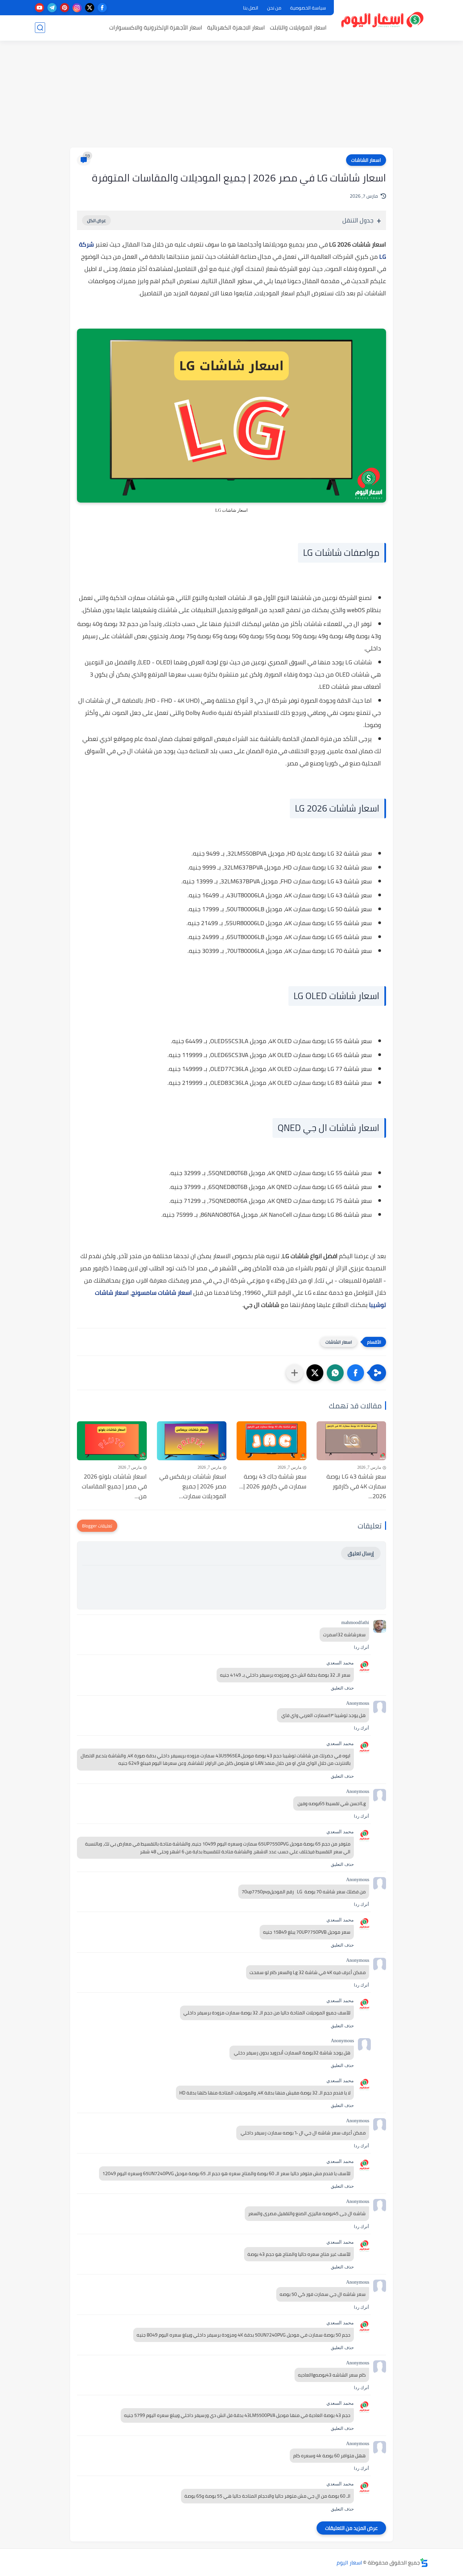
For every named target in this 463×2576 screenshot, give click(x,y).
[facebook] (102, 8)
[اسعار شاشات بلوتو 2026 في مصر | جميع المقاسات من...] (112, 1441)
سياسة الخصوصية (308, 8)
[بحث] (40, 28)
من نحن (274, 8)
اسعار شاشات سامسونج (162, 1293)
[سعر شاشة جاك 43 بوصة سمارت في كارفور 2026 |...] (271, 1441)
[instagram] (77, 8)
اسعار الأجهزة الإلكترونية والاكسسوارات (156, 27)
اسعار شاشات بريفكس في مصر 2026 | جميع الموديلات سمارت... (193, 1486)
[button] (356, 1373)
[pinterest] (65, 8)
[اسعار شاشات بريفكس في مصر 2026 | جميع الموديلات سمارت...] (192, 1441)
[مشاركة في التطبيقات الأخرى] (295, 1373)
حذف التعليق (342, 1688)
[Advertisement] (231, 95)
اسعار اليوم (349, 2562)
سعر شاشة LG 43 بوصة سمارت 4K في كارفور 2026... (356, 1486)
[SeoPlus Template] (424, 2563)
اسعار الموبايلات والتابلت (298, 27)
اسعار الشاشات (366, 160)
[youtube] (39, 8)
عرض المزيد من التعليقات (351, 2528)
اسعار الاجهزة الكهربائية (236, 27)
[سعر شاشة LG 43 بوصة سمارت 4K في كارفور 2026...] (351, 1441)
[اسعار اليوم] (383, 20)
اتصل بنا (251, 8)
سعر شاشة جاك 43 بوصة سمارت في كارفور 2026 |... (273, 1482)
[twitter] (90, 8)
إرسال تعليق (361, 1553)
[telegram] (52, 8)
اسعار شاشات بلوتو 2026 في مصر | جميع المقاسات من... (114, 1486)
